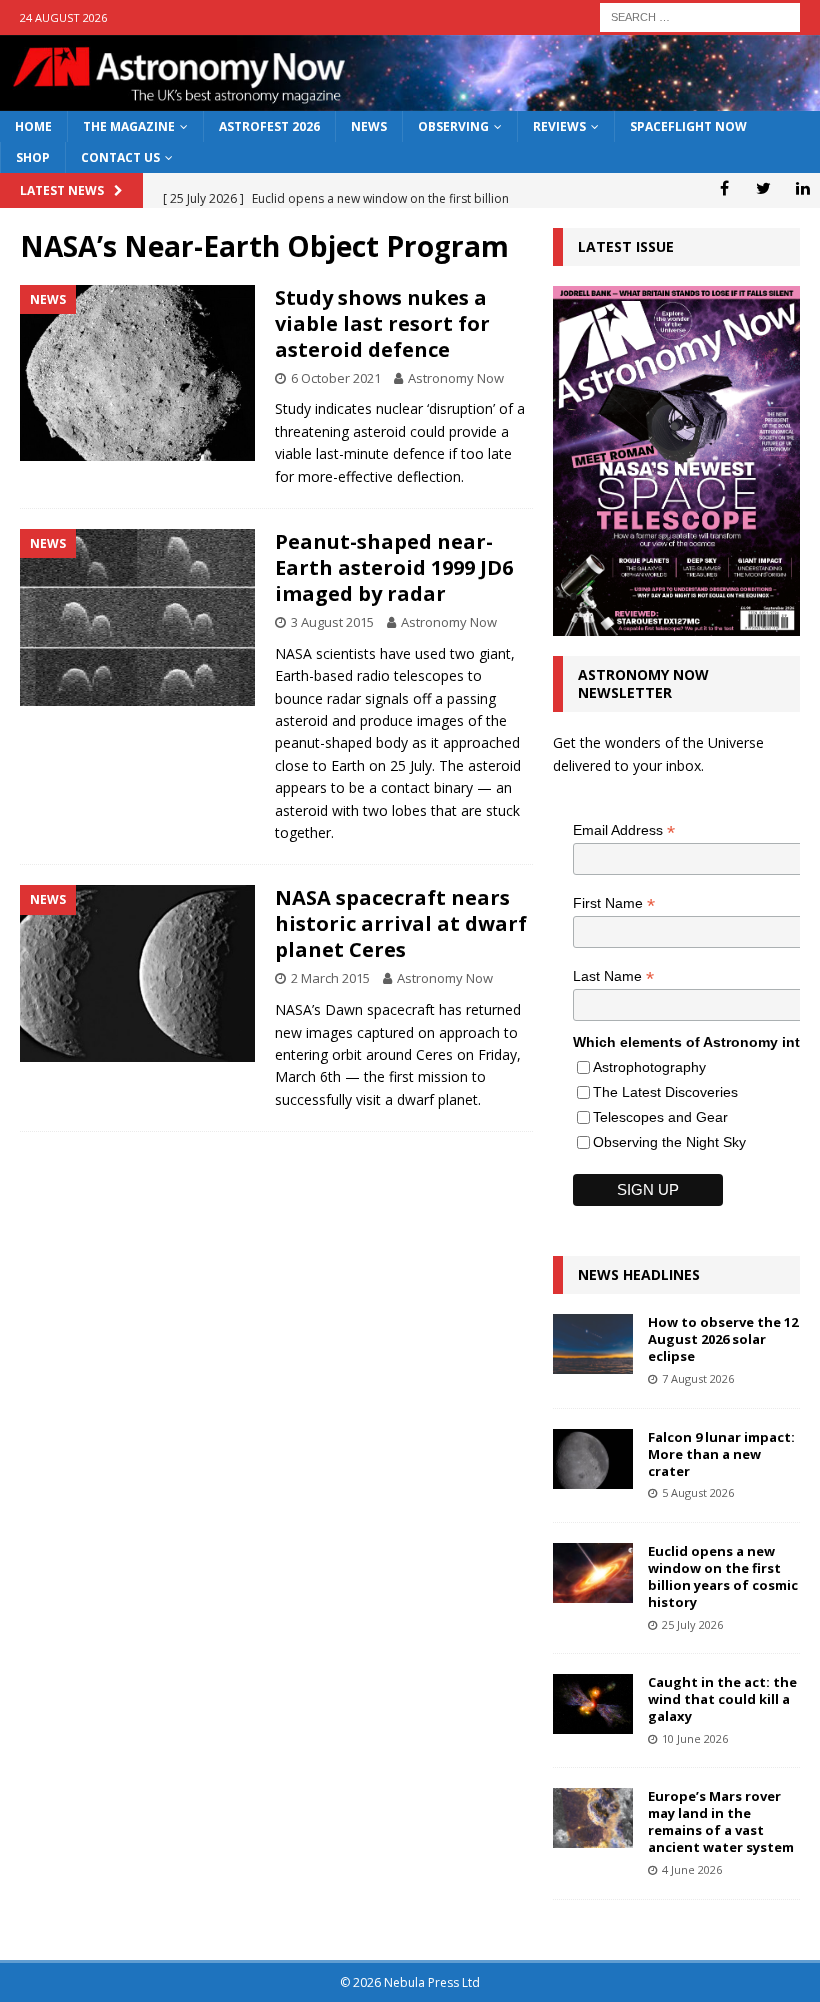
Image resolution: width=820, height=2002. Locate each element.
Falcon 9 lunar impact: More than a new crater (721, 1454)
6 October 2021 (336, 378)
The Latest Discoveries (665, 1092)
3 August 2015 (332, 622)
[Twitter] (763, 188)
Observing (453, 126)
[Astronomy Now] (410, 99)
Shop (33, 157)
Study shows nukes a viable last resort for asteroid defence (382, 323)
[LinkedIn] (802, 188)
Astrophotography (649, 1067)
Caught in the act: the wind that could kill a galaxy (722, 1699)
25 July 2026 (692, 1624)
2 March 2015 (330, 978)
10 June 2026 (695, 1738)
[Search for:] (700, 15)
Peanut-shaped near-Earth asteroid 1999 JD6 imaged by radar (394, 567)
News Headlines (639, 1274)
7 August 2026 (698, 1378)
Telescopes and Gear (660, 1117)
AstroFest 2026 (269, 126)
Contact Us (120, 157)
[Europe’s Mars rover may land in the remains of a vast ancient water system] (593, 1818)
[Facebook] (724, 188)
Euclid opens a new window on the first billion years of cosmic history (723, 1576)
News (369, 126)
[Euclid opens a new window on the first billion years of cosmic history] (593, 1573)
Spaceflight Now (688, 126)
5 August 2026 (698, 1492)
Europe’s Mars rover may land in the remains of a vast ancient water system (721, 1821)
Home (33, 126)
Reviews (559, 126)
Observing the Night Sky (669, 1142)
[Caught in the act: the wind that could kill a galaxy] (593, 1704)
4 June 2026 (692, 1869)
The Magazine (129, 126)
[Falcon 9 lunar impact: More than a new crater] (593, 1459)
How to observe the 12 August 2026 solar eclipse (723, 1339)
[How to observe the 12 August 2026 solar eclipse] (593, 1344)
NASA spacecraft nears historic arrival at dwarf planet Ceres (401, 923)
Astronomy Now (456, 378)
